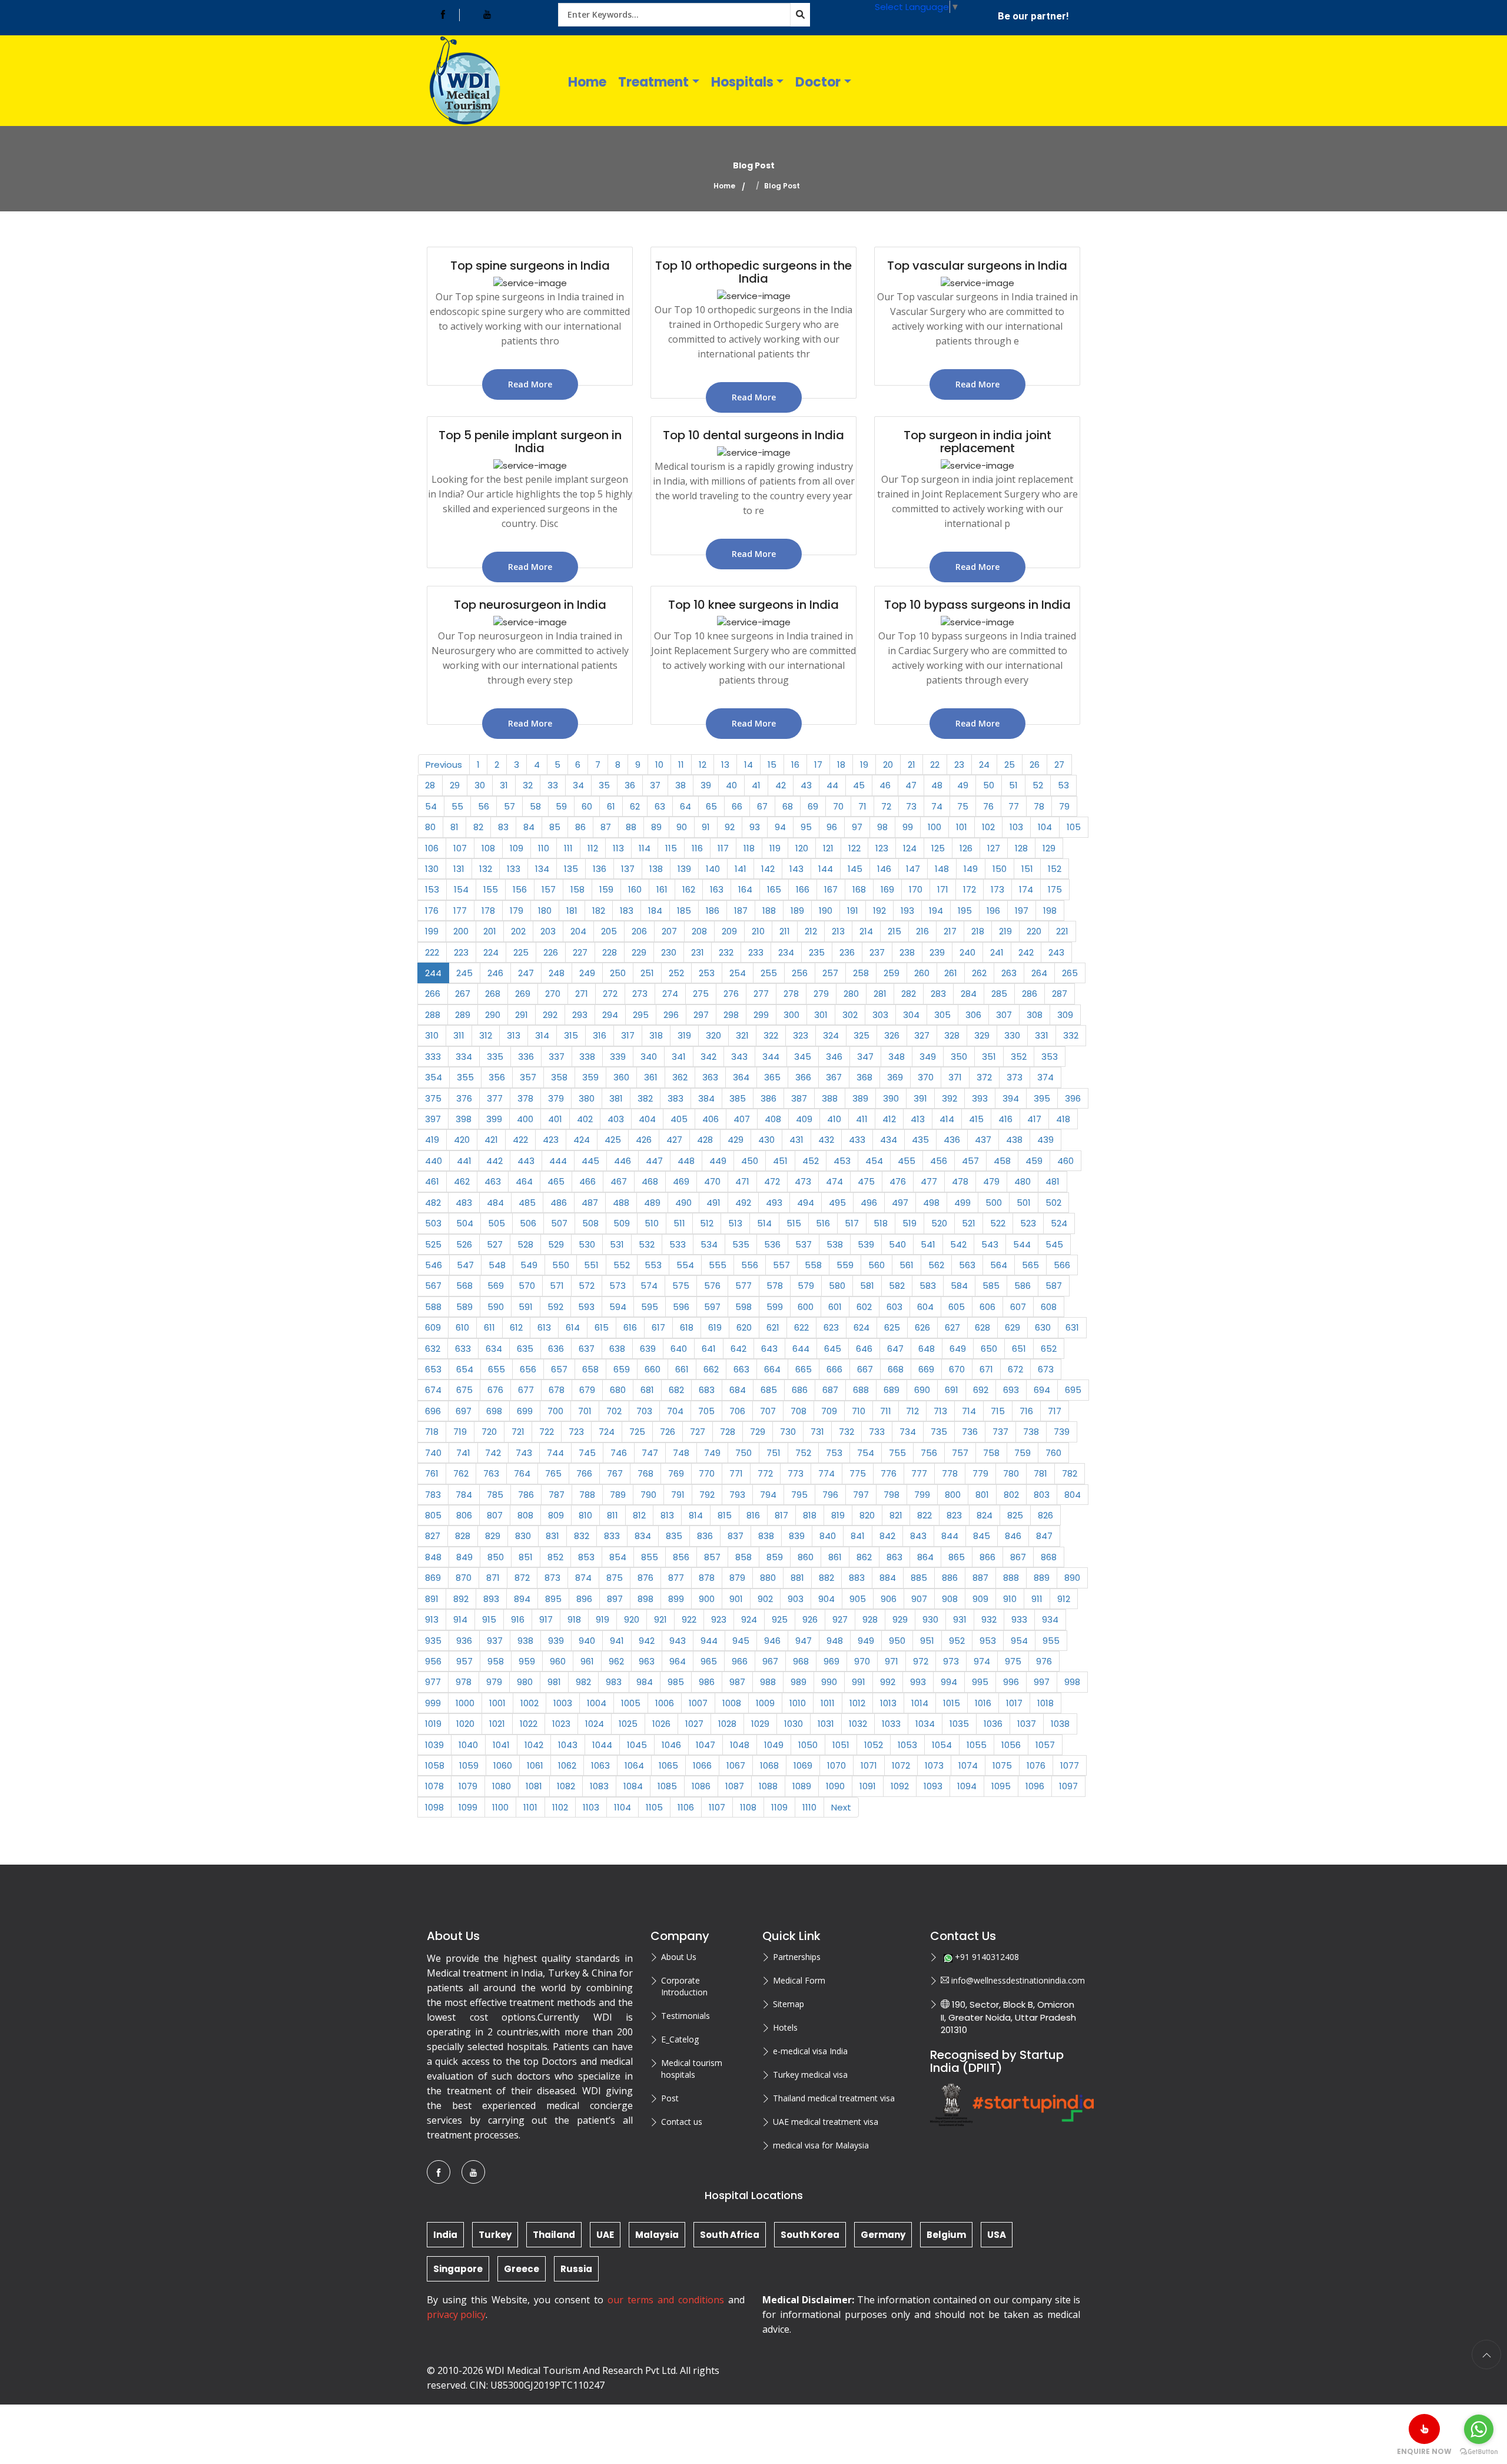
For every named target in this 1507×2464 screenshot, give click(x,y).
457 (970, 1161)
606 (987, 1307)
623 (831, 1327)
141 (741, 869)
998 (1072, 1682)
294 (610, 1015)
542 (958, 1244)
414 (947, 1119)
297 (701, 1015)
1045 (637, 1745)
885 (919, 1578)
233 (756, 952)
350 (959, 1057)
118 (749, 848)
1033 (891, 1724)
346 (834, 1057)
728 (728, 1432)
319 (684, 1035)
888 (1011, 1578)
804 (1073, 1495)
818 (810, 1515)
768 (645, 1473)
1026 (661, 1724)
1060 (503, 1765)
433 (857, 1140)
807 (495, 1515)
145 (855, 869)
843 (918, 1536)
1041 (501, 1745)
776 (889, 1473)
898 (645, 1599)
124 (910, 848)
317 (628, 1035)
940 (587, 1641)
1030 (794, 1724)
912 (1064, 1599)
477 (929, 1181)
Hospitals (742, 82)
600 (806, 1307)
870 (464, 1578)
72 (886, 806)
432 (826, 1140)
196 (993, 911)
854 (618, 1557)
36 (630, 785)
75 (963, 806)
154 (461, 889)
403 (616, 1119)
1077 (1070, 1765)
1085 (667, 1786)
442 (494, 1161)
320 (713, 1035)
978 (464, 1682)
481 (1053, 1181)
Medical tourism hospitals (692, 2069)
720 (489, 1432)
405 (679, 1119)
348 (897, 1057)
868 (1049, 1557)
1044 (602, 1745)
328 (952, 1035)
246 (495, 973)
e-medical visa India (810, 2051)
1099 (468, 1807)
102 (988, 827)
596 (681, 1307)
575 (681, 1286)
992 (888, 1682)
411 (862, 1119)
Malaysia (657, 2235)
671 (986, 1369)
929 (900, 1619)
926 (810, 1619)
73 (911, 806)
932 (989, 1619)
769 (676, 1473)
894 (522, 1599)
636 (556, 1349)
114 (645, 848)
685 (769, 1390)
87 (606, 827)
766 (584, 1473)
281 (880, 994)
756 (929, 1453)
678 (557, 1390)
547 (465, 1265)
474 (834, 1181)
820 (867, 1515)
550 (561, 1265)
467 (619, 1181)
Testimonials (686, 2016)
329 (982, 1035)
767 (615, 1473)
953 (988, 1641)
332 (1071, 1035)
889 (1042, 1578)
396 (1073, 1098)
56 (484, 806)
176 (432, 911)
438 (1014, 1140)
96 (832, 827)
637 (587, 1349)
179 (517, 911)
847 (1044, 1536)
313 (514, 1035)
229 (639, 952)
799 (922, 1495)
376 (464, 1098)
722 (547, 1432)
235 (817, 952)
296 (671, 1015)
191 (853, 911)
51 (1013, 785)
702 (614, 1411)
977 (433, 1682)
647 (895, 1349)
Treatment (653, 82)
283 (938, 994)
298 (731, 1015)
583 (928, 1286)
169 (887, 889)
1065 (668, 1765)
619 (715, 1327)
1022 (529, 1724)
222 (432, 952)
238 (907, 952)
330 (1012, 1035)
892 (461, 1599)
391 (920, 1098)
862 (864, 1557)
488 (621, 1203)
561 (907, 1265)
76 (988, 806)
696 (433, 1411)
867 (1018, 1557)
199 (432, 931)
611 (489, 1327)
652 (1049, 1349)
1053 (907, 1745)
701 (585, 1411)
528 (525, 1244)
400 (525, 1119)
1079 (468, 1786)
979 (494, 1682)
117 (723, 848)
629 (1013, 1327)
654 (465, 1369)
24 (984, 765)
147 (913, 869)
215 (894, 931)
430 (766, 1140)
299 (761, 1015)
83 (503, 827)
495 (837, 1203)
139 (684, 869)
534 (709, 1244)
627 (952, 1327)
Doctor (818, 82)
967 (770, 1661)
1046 (671, 1745)
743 (524, 1453)
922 (689, 1619)
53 (1063, 785)
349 (928, 1057)
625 (892, 1327)
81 (454, 827)
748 (681, 1453)
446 (623, 1161)
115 (671, 848)
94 (780, 827)
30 (480, 785)
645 (833, 1349)
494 (806, 1203)
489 (652, 1203)
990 (829, 1682)
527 (495, 1244)
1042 (534, 1745)
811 (613, 1515)
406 (711, 1119)
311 (459, 1035)
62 (635, 806)
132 (486, 869)
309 (1065, 1015)
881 (797, 1578)
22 (935, 765)
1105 (654, 1807)
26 (1035, 765)
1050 (808, 1745)
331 (1042, 1035)
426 (644, 1140)
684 (738, 1390)
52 (1038, 785)
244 (433, 973)
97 (857, 827)
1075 (1002, 1765)
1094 (967, 1786)
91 (706, 827)
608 (1049, 1307)
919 (603, 1619)
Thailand (554, 2235)
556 (750, 1265)
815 (725, 1515)
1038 (1060, 1724)
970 (862, 1661)
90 (682, 827)
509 (622, 1223)
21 (912, 765)
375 (433, 1098)
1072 (901, 1765)
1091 (868, 1786)
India (445, 2235)
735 (939, 1432)
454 (874, 1161)
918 (574, 1619)
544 (1022, 1244)
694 (1042, 1390)
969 (831, 1661)
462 (462, 1181)
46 (885, 785)
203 (548, 931)
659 (622, 1369)
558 (813, 1265)
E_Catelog (680, 2039)
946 (772, 1641)
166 (803, 889)
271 (582, 994)
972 (921, 1661)
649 (958, 1349)
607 (1018, 1307)
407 (742, 1119)
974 (982, 1661)
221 (1062, 931)
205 (609, 931)
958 (496, 1661)
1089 (802, 1786)
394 (1011, 1098)
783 (433, 1495)
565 (1030, 1265)
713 (940, 1411)
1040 (468, 1745)
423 (551, 1140)
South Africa (730, 2235)
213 (838, 931)
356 (497, 1077)
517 (852, 1223)
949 (866, 1641)
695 (1073, 1390)
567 (433, 1286)
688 (861, 1390)
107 (460, 848)
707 (768, 1411)
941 (617, 1641)
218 (978, 931)
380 (587, 1098)
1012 (857, 1703)
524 (1059, 1223)
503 (433, 1223)
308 (1035, 1015)
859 (775, 1557)
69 (813, 806)
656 (528, 1369)
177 (460, 911)
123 (882, 848)
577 (743, 1286)
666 (834, 1369)
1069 (803, 1765)
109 (517, 848)
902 (765, 1599)
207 (669, 931)
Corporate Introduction (684, 1986)
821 (896, 1515)
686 (800, 1390)
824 (985, 1515)
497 (900, 1203)
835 (674, 1536)
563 (967, 1265)
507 (559, 1223)
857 (712, 1557)
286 (1030, 994)
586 (1023, 1286)
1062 (567, 1765)
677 (526, 1390)
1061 (535, 1765)
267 (463, 994)
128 (1021, 848)
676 (495, 1390)
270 (553, 994)
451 (780, 1161)
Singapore (458, 2269)
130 (432, 869)
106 (432, 848)
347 (865, 1057)
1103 (591, 1807)
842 (887, 1536)
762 (461, 1473)
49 (963, 785)
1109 (779, 1807)
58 (535, 806)
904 (826, 1599)
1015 (952, 1703)
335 (495, 1057)
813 (667, 1515)
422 (520, 1140)
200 (461, 931)
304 (911, 1015)
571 (557, 1286)
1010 (798, 1703)
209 (729, 931)
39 (706, 785)
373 (1015, 1077)
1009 (765, 1703)
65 (711, 806)
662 (711, 1369)
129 (1049, 848)
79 (1064, 806)
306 (973, 1015)
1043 (568, 1745)
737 (1000, 1432)
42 (781, 785)
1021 (497, 1724)
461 (432, 1181)
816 (753, 1515)
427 (674, 1140)
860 (806, 1557)
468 (650, 1181)
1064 (634, 1765)
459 (1034, 1161)
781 (1040, 1473)
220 (1034, 931)
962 (616, 1661)
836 (705, 1536)
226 (551, 952)
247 (526, 973)
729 (758, 1432)
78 (1039, 806)
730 (788, 1432)
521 (969, 1223)
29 (455, 785)
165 (774, 889)
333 (433, 1057)
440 (434, 1161)
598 (743, 1307)
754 (866, 1453)
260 (922, 973)
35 (604, 785)
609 (433, 1327)
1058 (435, 1765)
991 (859, 1682)
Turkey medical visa (810, 2075)
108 (488, 848)
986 (707, 1682)
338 (587, 1057)
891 (432, 1599)
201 (490, 931)
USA (997, 2235)
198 (1050, 911)
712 (912, 1411)
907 (919, 1599)
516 (823, 1223)
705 (706, 1411)
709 (829, 1411)
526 (464, 1244)
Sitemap (789, 2004)
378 (525, 1098)
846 (1013, 1536)
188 (769, 911)
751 (774, 1453)
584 (959, 1286)
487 (590, 1203)
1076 (1036, 1765)
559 (845, 1265)
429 (736, 1140)
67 (762, 806)
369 (895, 1077)
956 (433, 1661)
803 (1042, 1495)
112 (593, 848)
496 (869, 1203)
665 (804, 1369)
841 (858, 1536)
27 (1059, 765)
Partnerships (797, 1957)
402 (585, 1119)
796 (830, 1495)
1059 (469, 1765)
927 (840, 1619)
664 (772, 1369)
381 (616, 1098)
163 (717, 889)
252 (676, 973)
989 (799, 1682)
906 (889, 1599)
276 (731, 994)
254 (738, 973)
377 (495, 1098)
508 (590, 1223)
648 (927, 1349)
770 (707, 1473)
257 (830, 973)
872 (522, 1578)
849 (464, 1557)
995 (980, 1682)
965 (709, 1661)
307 (1004, 1015)
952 (957, 1641)
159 (606, 889)
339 (618, 1057)
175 (1055, 889)
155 (491, 889)
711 (886, 1411)
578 (775, 1286)
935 (433, 1641)
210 (758, 931)
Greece (522, 2269)
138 (656, 869)
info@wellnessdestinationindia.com (1015, 1980)
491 (713, 1203)
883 (857, 1578)
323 (801, 1035)
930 (930, 1619)
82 (478, 827)
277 (761, 994)
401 (555, 1119)
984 (645, 1682)
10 (659, 765)
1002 (530, 1703)
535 (741, 1244)
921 (660, 1619)
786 (526, 1495)
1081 (534, 1786)
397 (433, 1119)
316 (600, 1035)
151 (1027, 869)
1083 (599, 1786)
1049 (774, 1745)
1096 (1035, 1786)
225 (521, 952)
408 (773, 1119)
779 (980, 1473)
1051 (841, 1745)
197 (1022, 911)
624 (862, 1327)
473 (803, 1181)
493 (774, 1203)
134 (542, 869)
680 (618, 1390)
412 (889, 1119)
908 (950, 1599)
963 (647, 1661)
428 (705, 1140)
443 (526, 1161)
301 (821, 1015)
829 (493, 1536)
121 (828, 848)
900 (707, 1599)
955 (1051, 1641)
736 (970, 1432)
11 (681, 765)
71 (862, 806)
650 (989, 1349)
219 (1005, 931)
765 (553, 1473)
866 (987, 1557)
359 (590, 1077)
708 (799, 1411)
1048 (740, 1745)
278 (791, 994)
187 (741, 911)
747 (650, 1453)
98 (882, 827)
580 (837, 1286)
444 (558, 1161)
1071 (869, 1765)
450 (750, 1161)
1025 (628, 1724)
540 (897, 1244)
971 (892, 1661)
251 (647, 973)
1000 (465, 1703)
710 (859, 1411)
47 (911, 785)
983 (614, 1682)
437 (983, 1140)
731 (817, 1432)
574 (649, 1286)
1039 (434, 1745)
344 (771, 1057)
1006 (665, 1703)
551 (591, 1265)
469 (681, 1181)
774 (826, 1473)
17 (818, 765)
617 (658, 1327)
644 (801, 1349)
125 (938, 848)
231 (698, 952)
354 (434, 1077)
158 (577, 889)
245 (464, 973)
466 (587, 1181)
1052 (874, 1745)
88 (631, 827)
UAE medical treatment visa (826, 2122)
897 (615, 1599)
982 (583, 1682)
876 (645, 1578)
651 (1019, 1349)
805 (433, 1515)
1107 (717, 1807)
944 (709, 1641)
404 (647, 1119)
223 (461, 952)
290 (493, 1015)
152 (1055, 869)
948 (835, 1641)
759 (1023, 1453)
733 (877, 1432)
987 (737, 1682)
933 (1019, 1619)
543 (990, 1244)
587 (1054, 1286)
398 (464, 1119)
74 (937, 806)
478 (960, 1181)
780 (1011, 1473)
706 (737, 1411)
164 (745, 889)
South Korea (810, 2235)
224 (491, 952)
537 (804, 1244)
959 (527, 1661)
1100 (500, 1807)
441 (464, 1161)
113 (618, 848)
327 (922, 1035)
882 (826, 1578)
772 (765, 1473)
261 (951, 973)
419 (432, 1140)
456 (939, 1161)
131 (459, 869)
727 (698, 1432)
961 (587, 1661)
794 (768, 1495)
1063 (600, 1765)
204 (578, 931)
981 (554, 1682)
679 (587, 1390)
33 (553, 785)
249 (587, 973)
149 (971, 869)
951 (927, 1641)
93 (755, 827)
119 (775, 848)
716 (1026, 1411)
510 (652, 1223)
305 (942, 1015)
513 (735, 1223)
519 (909, 1223)
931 (960, 1619)
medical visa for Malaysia (821, 2145)
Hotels (785, 2027)
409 (804, 1119)
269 (523, 994)
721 (518, 1432)
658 (590, 1369)
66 (737, 806)
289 (463, 1015)
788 (587, 1495)
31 (504, 785)
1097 (1068, 1786)
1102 (560, 1807)
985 (676, 1682)
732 (847, 1432)
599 (775, 1307)
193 (907, 911)
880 (768, 1578)
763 (491, 1473)
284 (969, 994)
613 (544, 1327)
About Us (679, 1957)
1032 (858, 1724)
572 (587, 1286)
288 (433, 1015)
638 (617, 1349)
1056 (1011, 1745)
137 (628, 869)
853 (586, 1557)
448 (686, 1161)
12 (703, 765)
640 (679, 1349)
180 (545, 911)
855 (650, 1557)
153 (432, 889)
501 (1024, 1203)
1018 (1045, 1703)
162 (689, 889)
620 (744, 1327)
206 (639, 931)
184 (655, 911)
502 (1053, 1203)
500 (994, 1203)
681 (647, 1390)
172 (970, 889)
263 (1009, 973)
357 (528, 1077)
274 (670, 994)
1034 (925, 1724)
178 (488, 911)
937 (495, 1641)
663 (741, 1369)
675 (464, 1390)
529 (556, 1244)
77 (1014, 806)
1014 (920, 1703)
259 (892, 973)
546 (434, 1265)
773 (796, 1473)
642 (738, 1349)
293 (580, 1015)
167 (831, 889)
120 (802, 848)
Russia (576, 2269)
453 (842, 1161)
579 (806, 1286)
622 (801, 1327)
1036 (993, 1724)
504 (465, 1223)
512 (707, 1223)
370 (926, 1077)
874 (583, 1578)
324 (831, 1035)
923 (719, 1619)
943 (678, 1641)
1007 (698, 1703)
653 (433, 1369)
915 (489, 1619)
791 (678, 1495)
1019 (433, 1724)
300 (791, 1015)
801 (982, 1495)
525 (433, 1244)
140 (713, 869)
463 (493, 1181)
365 (772, 1077)
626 (922, 1327)
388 (830, 1098)
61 (611, 806)
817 (781, 1515)
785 (495, 1495)
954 (1019, 1641)
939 (556, 1641)
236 (847, 952)
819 (838, 1515)
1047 (706, 1745)
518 (881, 1223)
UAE (605, 2235)
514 (764, 1223)
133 (514, 869)
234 (786, 952)
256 (800, 973)
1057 (1045, 1745)
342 (708, 1057)
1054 (942, 1745)
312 (486, 1035)
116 (697, 848)
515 (794, 1223)
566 (1062, 1265)
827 (433, 1536)
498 (931, 1203)
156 (520, 889)
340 (649, 1057)
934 (1050, 1619)
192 (879, 911)
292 (550, 1015)
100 (935, 827)
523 (1028, 1223)
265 (1070, 973)
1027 (694, 1724)
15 (772, 765)
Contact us (682, 2122)
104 (1045, 827)
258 (861, 973)
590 (496, 1307)
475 (866, 1181)
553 (653, 1265)
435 (920, 1140)
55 (457, 806)
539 (866, 1244)
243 (1056, 952)
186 (713, 911)
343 (739, 1057)
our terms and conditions (666, 2300)
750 (743, 1453)
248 (557, 973)
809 (556, 1515)
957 (464, 1661)
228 (610, 952)
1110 (809, 1807)
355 (465, 1077)
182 (599, 911)
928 (870, 1619)
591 (526, 1307)
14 (748, 765)
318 (656, 1035)
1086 (701, 1786)
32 (528, 785)
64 (686, 806)
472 (772, 1181)
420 (462, 1140)
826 (1045, 1515)
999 (433, 1703)
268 (493, 994)
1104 (623, 1807)
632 (433, 1349)
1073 (934, 1765)
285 (999, 994)
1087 (735, 1786)
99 (908, 827)
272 (610, 994)
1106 (686, 1807)
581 (867, 1286)
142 (768, 869)
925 (780, 1619)
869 (433, 1578)
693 (1011, 1390)
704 (675, 1411)
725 (637, 1432)
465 (556, 1181)
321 (742, 1035)
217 (950, 931)
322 (771, 1035)
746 (619, 1453)
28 (430, 785)
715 (998, 1411)
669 (926, 1369)
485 (527, 1203)
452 (811, 1161)
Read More (530, 384)
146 (884, 869)
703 (644, 1411)
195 (965, 911)
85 (555, 827)
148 (942, 869)
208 (699, 931)
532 (647, 1244)
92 (730, 827)
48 (937, 785)
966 (740, 1661)
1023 (561, 1724)
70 (838, 806)
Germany (883, 2235)
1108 (748, 1807)
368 (864, 1077)
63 (660, 806)
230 (669, 952)
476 (898, 1181)
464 (524, 1181)
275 (701, 994)
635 (525, 1349)
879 (737, 1578)
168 (859, 889)
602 (864, 1307)
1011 (828, 1703)
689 (892, 1390)
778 (950, 1473)
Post (670, 2098)
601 (835, 1307)
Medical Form (799, 1980)
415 (976, 1119)
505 (497, 1223)
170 (916, 889)
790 (648, 1495)
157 (549, 889)
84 (529, 827)
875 (615, 1578)
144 (826, 869)
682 (676, 1390)
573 (618, 1286)
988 (768, 1682)
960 (558, 1661)
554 (685, 1265)
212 (811, 931)
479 (991, 1181)
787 (557, 1495)
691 (952, 1390)
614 (573, 1327)
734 (908, 1432)
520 (939, 1223)
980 (525, 1682)
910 (1010, 1599)
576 (712, 1286)
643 (769, 1349)
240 (967, 952)
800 (953, 1495)
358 (559, 1077)
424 (582, 1140)
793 (737, 1495)
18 (841, 765)
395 (1042, 1098)
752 (803, 1453)
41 (756, 785)
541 (928, 1244)
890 (1072, 1578)
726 (668, 1432)
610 (462, 1327)
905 (858, 1599)
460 (1065, 1161)
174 (1026, 889)
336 (526, 1057)
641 (709, 1349)
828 (463, 1536)
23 (959, 765)
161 (662, 889)
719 (460, 1432)
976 (1044, 1661)
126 (966, 848)
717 (1055, 1411)
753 (834, 1453)
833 (612, 1536)
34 (578, 785)
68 (788, 806)
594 (618, 1307)
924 (749, 1619)
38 (681, 785)
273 (640, 994)
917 (546, 1619)
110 (544, 848)
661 (682, 1369)
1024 (595, 1724)
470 (712, 1181)
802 (1011, 1495)
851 (526, 1557)
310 (432, 1035)
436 (952, 1140)
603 (894, 1307)
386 (769, 1098)
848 (433, 1557)
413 (918, 1119)
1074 (968, 1765)
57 (509, 806)
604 (925, 1307)
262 (979, 973)
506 (528, 1223)
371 (955, 1077)
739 (1062, 1432)
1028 (727, 1724)
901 (736, 1599)
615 (602, 1327)
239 (937, 952)
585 (991, 1286)
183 (627, 911)
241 (997, 952)
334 (464, 1057)
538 (835, 1244)
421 (491, 1140)
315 (571, 1035)
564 (999, 1265)
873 (552, 1578)
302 (850, 1015)
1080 (502, 1786)
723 (576, 1432)
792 (707, 1495)
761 (432, 1473)
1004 (597, 1703)
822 (925, 1515)
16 (795, 765)
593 (586, 1307)
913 (432, 1619)
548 (497, 1265)
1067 (736, 1765)
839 (797, 1536)
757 (960, 1453)
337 (557, 1057)
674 (433, 1390)
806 (464, 1515)
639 (648, 1349)
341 (679, 1057)
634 (494, 1349)
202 (518, 931)
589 (464, 1307)
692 (981, 1390)
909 (980, 1599)
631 (1072, 1327)
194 (936, 911)
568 (464, 1286)
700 (555, 1411)
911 (1037, 1599)
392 (950, 1098)
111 (568, 848)
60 (587, 806)
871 (493, 1578)
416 (1005, 1119)
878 (707, 1578)
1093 (933, 1786)
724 (607, 1432)
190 (826, 911)
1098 (434, 1807)
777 (919, 1473)
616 (630, 1327)
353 (1050, 1057)
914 (460, 1619)
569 (496, 1286)
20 (888, 765)
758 (991, 1453)
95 (806, 827)
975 (1013, 1661)
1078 (434, 1786)
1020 (465, 1724)
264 (1039, 973)
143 (796, 869)
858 (743, 1557)
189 (797, 911)
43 (806, 785)
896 (584, 1599)
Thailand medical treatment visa (834, 2098)
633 (463, 1349)
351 (989, 1057)
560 (877, 1265)
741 (463, 1453)
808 (525, 1515)
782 (1070, 1473)
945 (741, 1641)
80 (430, 827)
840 (828, 1536)
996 (1011, 1682)
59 (561, 806)
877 (676, 1578)
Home (587, 82)
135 (571, 869)
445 (590, 1161)
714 (969, 1411)
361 (651, 1077)
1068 (769, 1765)
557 (781, 1265)
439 (1045, 1140)
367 (834, 1077)
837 (736, 1536)
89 (656, 827)
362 (680, 1077)
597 (712, 1307)
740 (433, 1453)
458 (1002, 1161)
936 (464, 1641)
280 (851, 994)
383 (676, 1098)
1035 (959, 1724)
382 (645, 1098)
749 (712, 1453)
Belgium (946, 2235)
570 (527, 1286)
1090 (835, 1786)
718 (432, 1432)
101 (962, 827)
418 (1063, 1119)
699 (525, 1411)
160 (635, 889)
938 (525, 1641)
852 (555, 1557)
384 (706, 1098)
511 (679, 1223)
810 (585, 1515)
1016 (983, 1703)
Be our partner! (1033, 16)
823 (954, 1515)
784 (464, 1495)
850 (496, 1557)
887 (980, 1578)
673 (1046, 1369)
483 (464, 1203)
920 (632, 1619)
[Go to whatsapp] (1479, 2429)
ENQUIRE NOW (1424, 2451)
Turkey (495, 2235)
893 (491, 1599)
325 (862, 1035)
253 (707, 973)
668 (896, 1369)
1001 (497, 1703)
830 (523, 1536)
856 (681, 1557)
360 (621, 1077)
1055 (977, 1745)
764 (522, 1473)
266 (433, 994)
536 (772, 1244)
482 (433, 1203)
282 (909, 994)
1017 (1014, 1703)
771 (736, 1473)
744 (555, 1453)
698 (494, 1411)
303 (880, 1015)
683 (707, 1390)
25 (1010, 765)
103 (1016, 827)
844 (950, 1536)
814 (696, 1515)
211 (785, 931)
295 (641, 1015)
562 (936, 1265)
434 (889, 1140)
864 (925, 1557)
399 (494, 1119)
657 (559, 1369)
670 (957, 1369)
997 (1042, 1682)
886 (950, 1578)
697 (464, 1411)
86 (580, 827)
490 (683, 1203)
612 (516, 1327)
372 (984, 1077)
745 (587, 1453)
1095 (1001, 1786)
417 (1034, 1119)
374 (1045, 1077)
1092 (900, 1786)
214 (866, 931)
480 (1023, 1181)
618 (687, 1327)
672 (1015, 1369)
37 (655, 785)
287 (1060, 994)
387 (799, 1098)
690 (922, 1390)
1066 (702, 1765)
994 (949, 1682)
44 (832, 785)
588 (433, 1307)
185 (684, 911)
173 (998, 889)
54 (431, 806)
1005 (631, 1703)
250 (618, 973)
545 (1054, 1244)
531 (617, 1244)
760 (1053, 1453)
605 (957, 1307)
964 (678, 1661)
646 (864, 1349)
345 (803, 1057)
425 (613, 1140)
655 (497, 1369)
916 (518, 1619)
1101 (530, 1807)
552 (622, 1265)
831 (552, 1536)
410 (834, 1119)
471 (742, 1181)
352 (1019, 1057)
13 (725, 765)
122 (854, 848)
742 (493, 1453)
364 (741, 1077)
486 (559, 1203)
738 (1031, 1432)
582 (897, 1286)
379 (556, 1098)
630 (1043, 1327)
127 (994, 848)
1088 (768, 1786)
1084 (633, 1786)
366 (803, 1077)
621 (773, 1327)
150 (1000, 869)
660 (653, 1369)
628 (982, 1327)
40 (731, 785)
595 (650, 1307)
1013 (888, 1703)
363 (710, 1077)
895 (553, 1599)
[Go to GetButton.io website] (1479, 2452)
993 (918, 1682)
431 (796, 1140)
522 (998, 1223)
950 (897, 1641)
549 (529, 1265)
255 (769, 973)
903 (796, 1599)
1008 (732, 1703)
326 (892, 1035)
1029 (760, 1724)
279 (821, 994)
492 (743, 1203)
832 (582, 1536)
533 (678, 1244)
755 (897, 1453)
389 (860, 1098)
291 (522, 1015)
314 (542, 1035)
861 (835, 1557)
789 (618, 1495)
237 (877, 952)
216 (922, 931)
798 (892, 1495)
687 (830, 1390)
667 (865, 1369)
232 (726, 952)
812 (639, 1515)
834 (643, 1536)
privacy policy (456, 2314)
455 (907, 1161)
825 (1015, 1515)
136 (600, 869)
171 (943, 889)
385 (738, 1098)
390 (891, 1098)
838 (766, 1536)
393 (980, 1098)
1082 (566, 1786)
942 (647, 1641)
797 (861, 1495)
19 (864, 765)
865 (957, 1557)
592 (555, 1307)
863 (894, 1557)
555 (718, 1265)
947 (804, 1641)
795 (799, 1495)
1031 (826, 1724)
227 (580, 952)
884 (888, 1578)
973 (951, 1661)
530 (587, 1244)
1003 (563, 1703)
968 (801, 1661)
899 (676, 1599)
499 (962, 1203)
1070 (837, 1765)
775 (858, 1473)
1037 (1027, 1724)
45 (859, 785)
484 (495, 1203)
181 (572, 911)
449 (718, 1161)
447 (654, 1161)
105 (1074, 827)
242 (1026, 952)
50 (989, 785)
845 (982, 1536)
